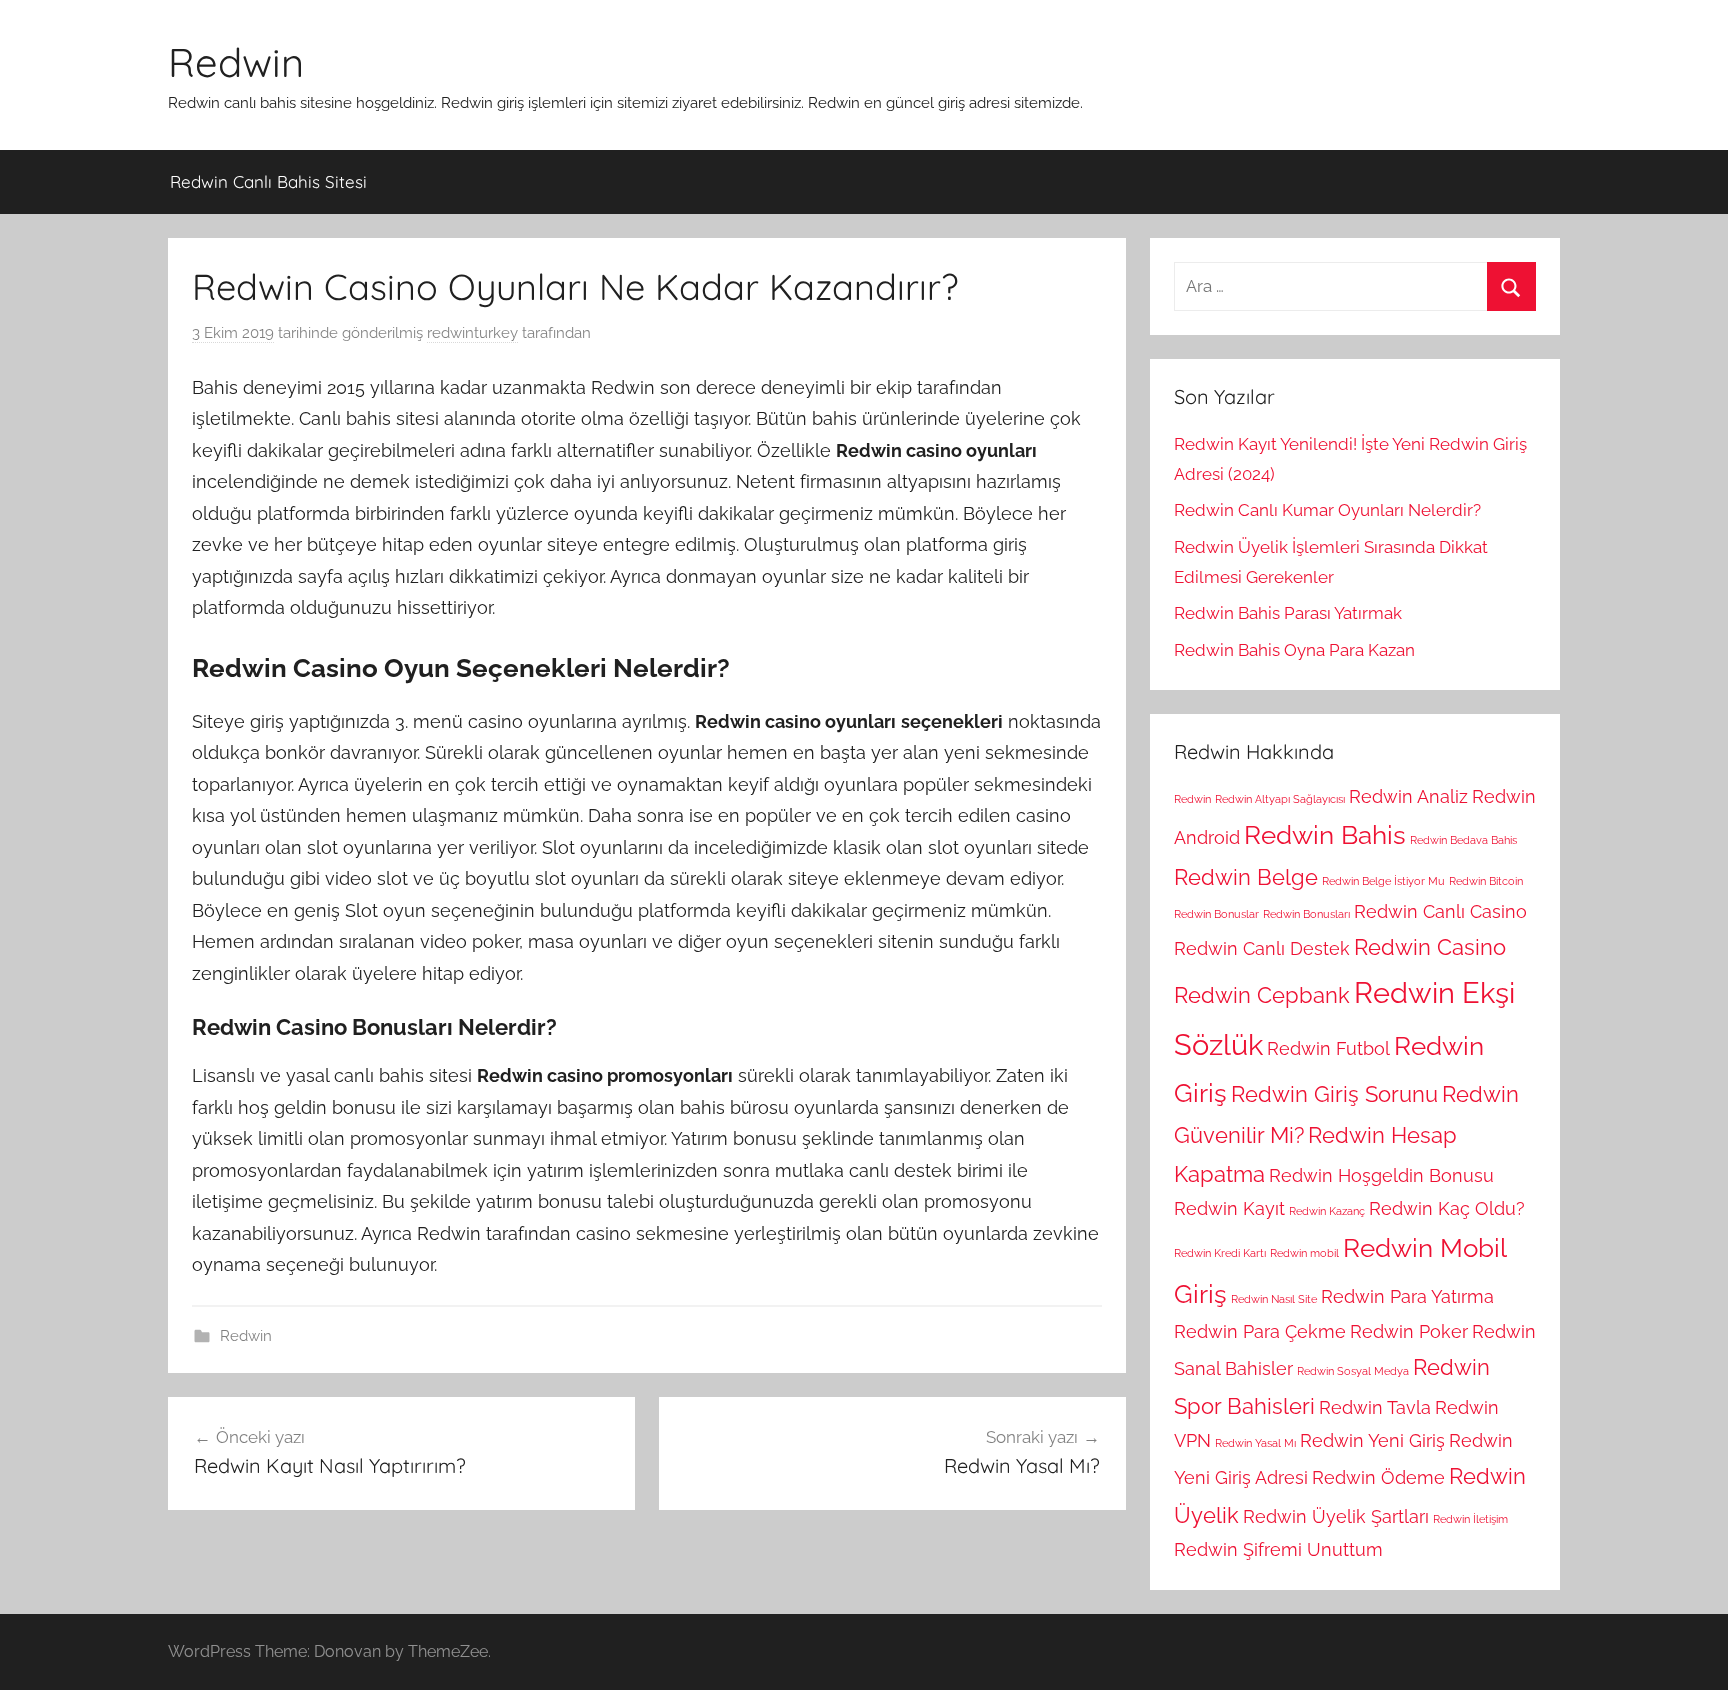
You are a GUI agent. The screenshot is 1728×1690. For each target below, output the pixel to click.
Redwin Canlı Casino (1440, 911)
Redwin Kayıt (1229, 1208)
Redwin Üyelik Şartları (1336, 1516)
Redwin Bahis (1325, 834)
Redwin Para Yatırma (1407, 1296)
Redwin (236, 62)
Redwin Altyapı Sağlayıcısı (1280, 799)
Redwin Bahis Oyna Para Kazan (1294, 650)
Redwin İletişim (1470, 1519)
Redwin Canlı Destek (1262, 948)
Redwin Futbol (1328, 1048)
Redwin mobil (1304, 1253)
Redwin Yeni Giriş (1372, 1440)
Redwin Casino (1430, 947)
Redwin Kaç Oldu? (1447, 1208)
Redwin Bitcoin (1486, 881)
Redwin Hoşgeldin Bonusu (1381, 1175)
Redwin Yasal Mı (1255, 1443)
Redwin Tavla (1375, 1407)
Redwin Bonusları (1306, 914)
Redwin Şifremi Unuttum (1278, 1549)
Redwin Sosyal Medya (1353, 1371)
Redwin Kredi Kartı (1220, 1253)
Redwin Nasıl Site (1274, 1299)
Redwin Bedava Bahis (1463, 840)
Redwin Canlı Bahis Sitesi (268, 181)
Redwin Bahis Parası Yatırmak (1288, 613)
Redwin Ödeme (1378, 1477)
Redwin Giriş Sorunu (1334, 1094)
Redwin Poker (1409, 1331)
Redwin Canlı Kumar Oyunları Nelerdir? (1327, 510)
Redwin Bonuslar (1216, 914)
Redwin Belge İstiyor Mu (1383, 881)
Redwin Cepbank (1262, 995)
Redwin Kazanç (1327, 1211)
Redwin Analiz (1408, 796)
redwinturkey (472, 333)
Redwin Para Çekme (1260, 1331)
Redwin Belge (1246, 877)
